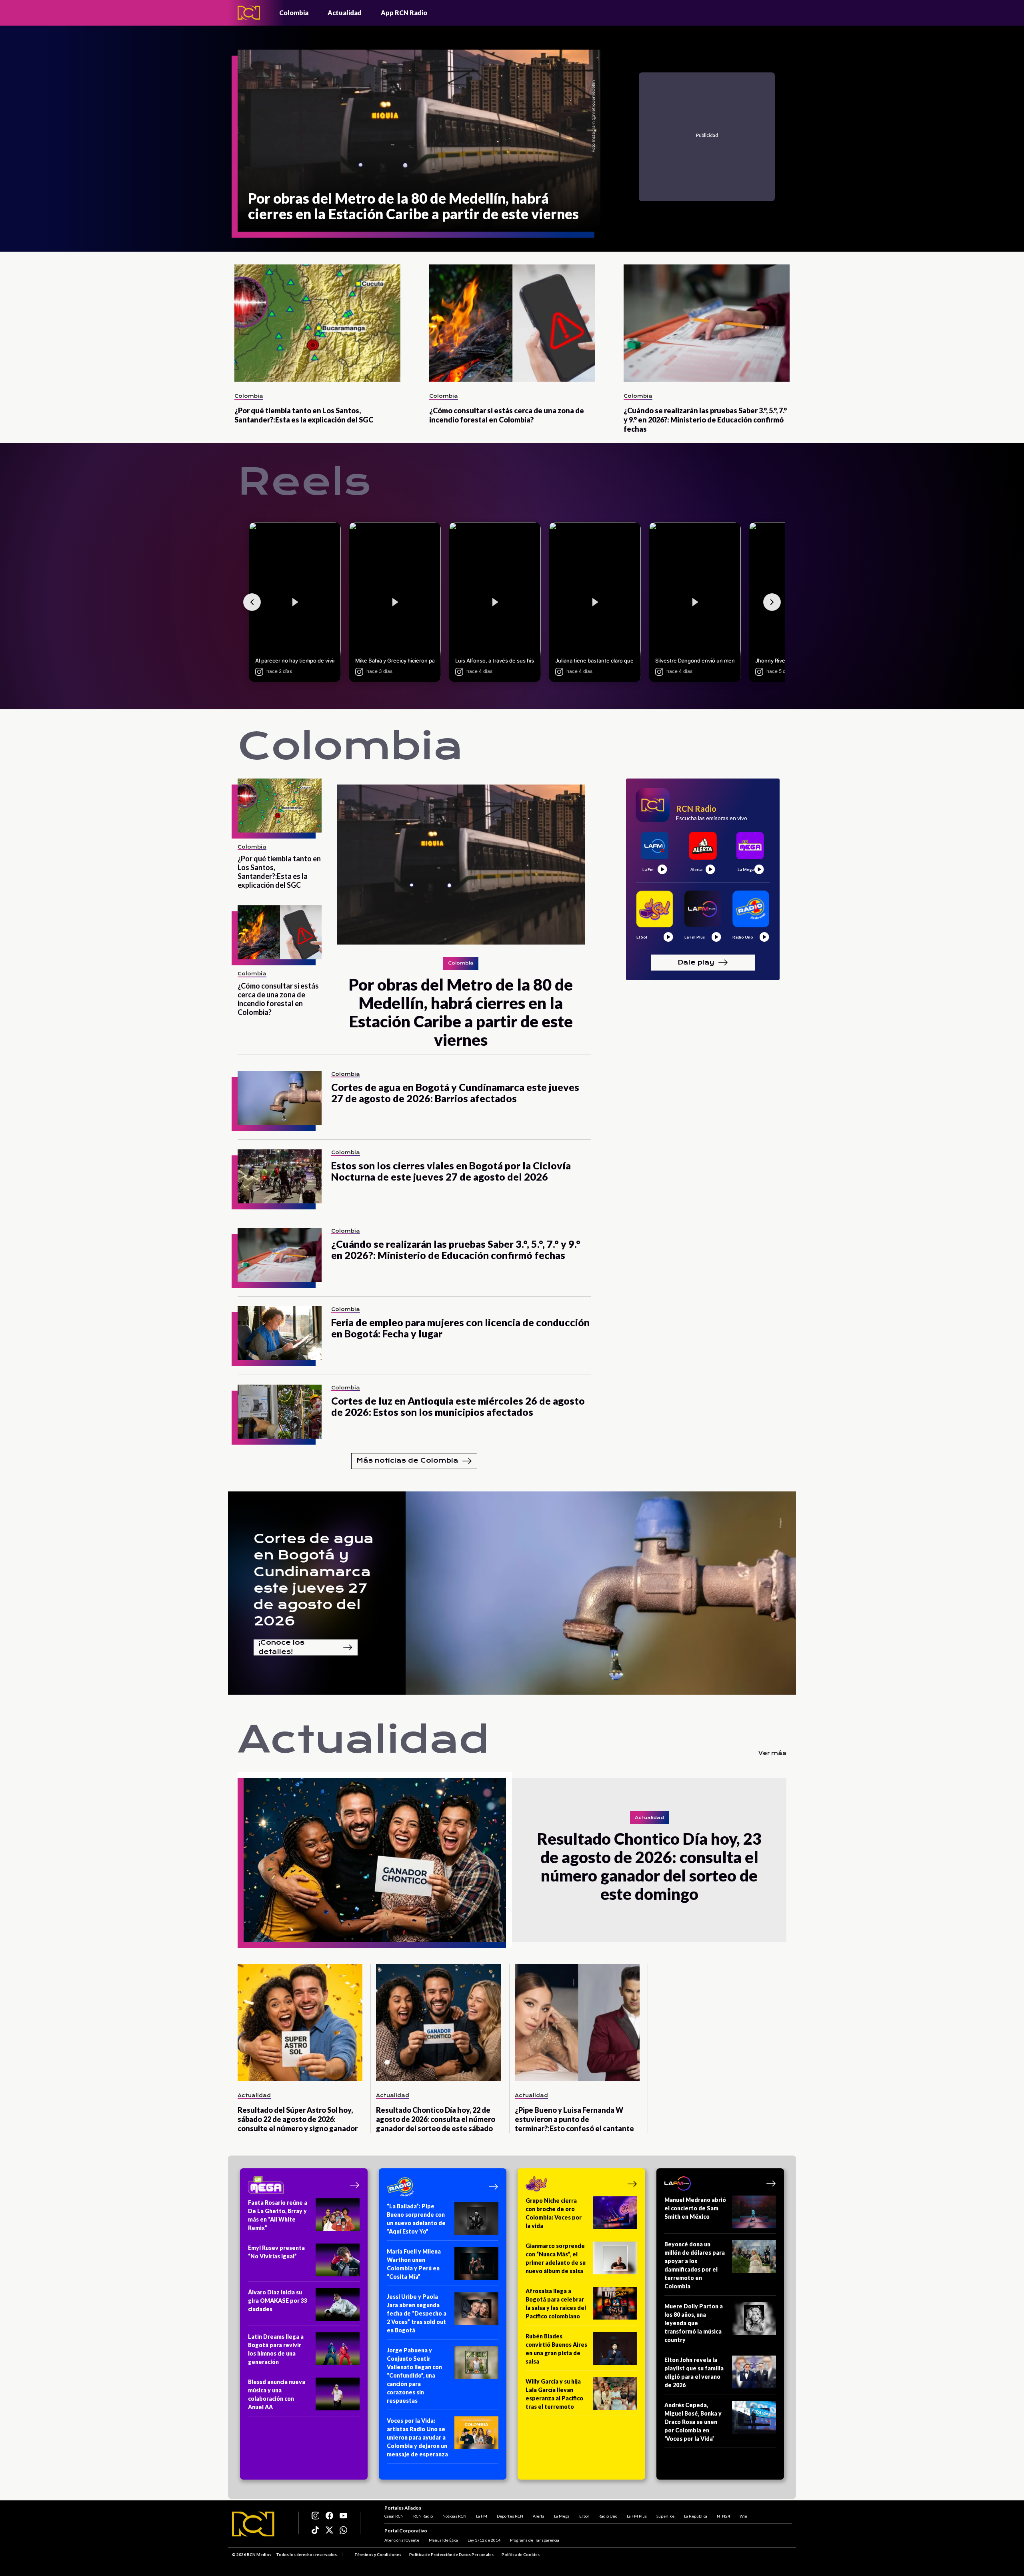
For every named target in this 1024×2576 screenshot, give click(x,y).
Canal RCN (394, 2516)
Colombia (294, 13)
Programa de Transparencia (535, 2540)
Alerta (539, 2516)
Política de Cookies (521, 2554)
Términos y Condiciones (378, 2554)
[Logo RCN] (253, 2524)
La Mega (562, 2516)
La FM (482, 2516)
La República (696, 2516)
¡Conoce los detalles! (281, 1647)
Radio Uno (608, 2516)
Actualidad (345, 13)
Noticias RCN (454, 2516)
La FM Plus (637, 2516)
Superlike (665, 2516)
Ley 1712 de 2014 (484, 2540)
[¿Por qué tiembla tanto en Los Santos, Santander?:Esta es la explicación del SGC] (317, 323)
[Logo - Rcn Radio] (249, 13)
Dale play (696, 962)
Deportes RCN (510, 2516)
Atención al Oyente (402, 2540)
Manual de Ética (443, 2540)
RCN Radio (423, 2516)
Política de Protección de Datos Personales (451, 2554)
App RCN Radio (404, 13)
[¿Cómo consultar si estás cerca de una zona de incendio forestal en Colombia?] (512, 323)
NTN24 (723, 2516)
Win (743, 2516)
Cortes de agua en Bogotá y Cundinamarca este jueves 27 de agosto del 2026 (314, 1580)
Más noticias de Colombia (407, 1460)
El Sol (584, 2516)
